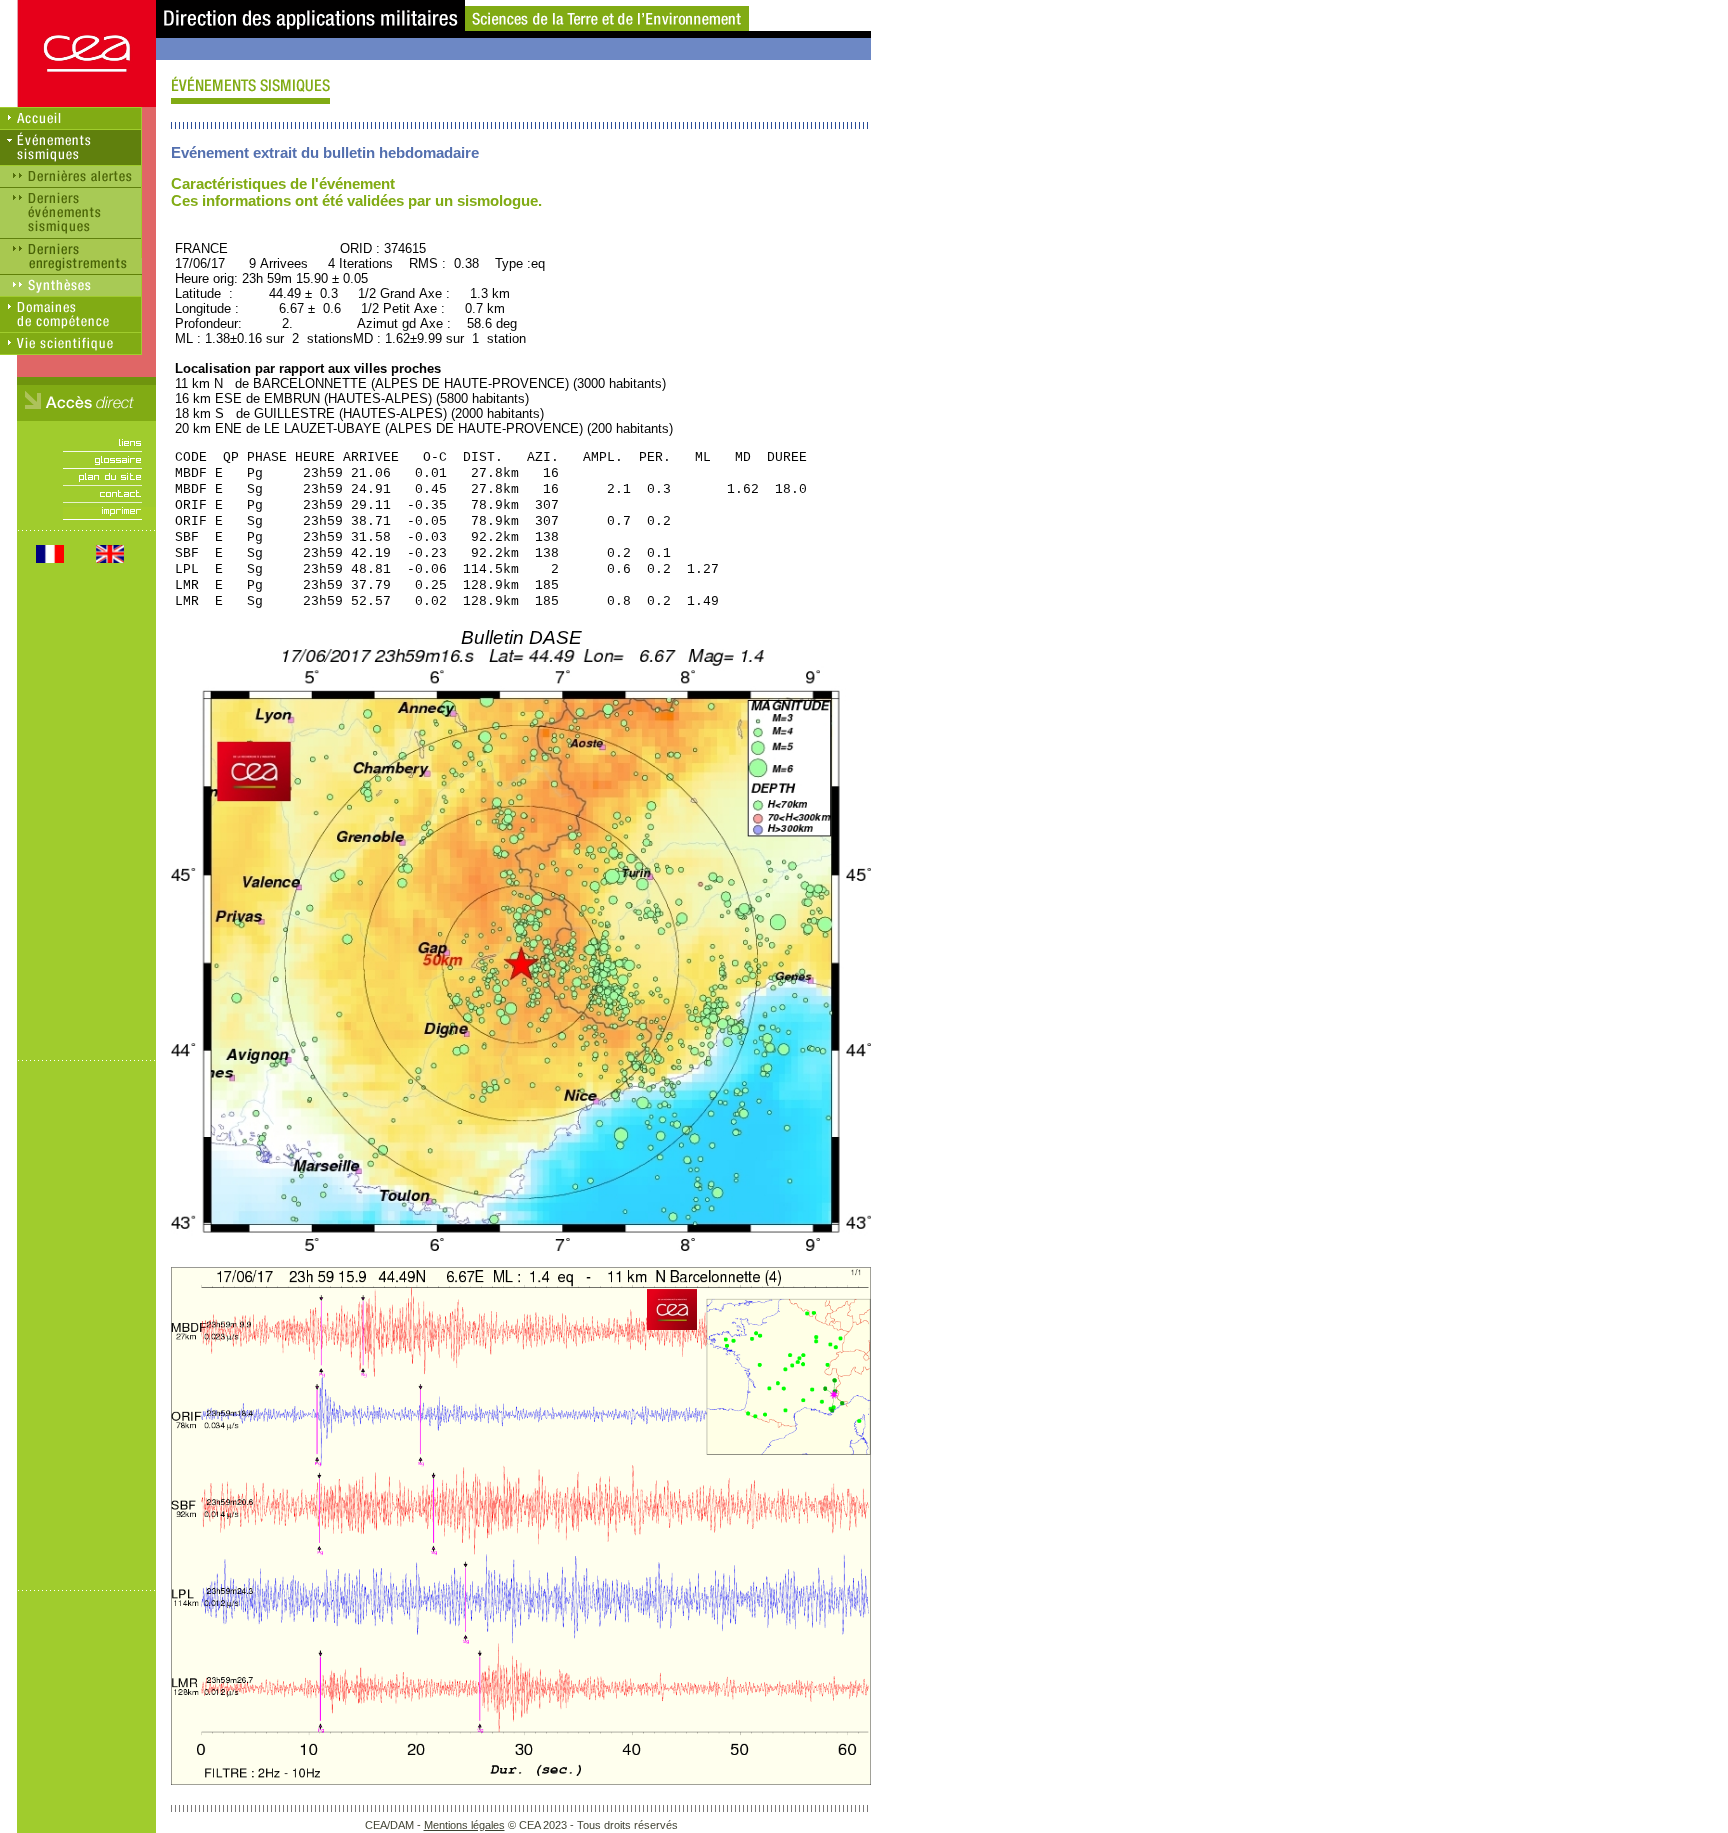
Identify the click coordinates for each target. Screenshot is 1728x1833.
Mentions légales (464, 1825)
